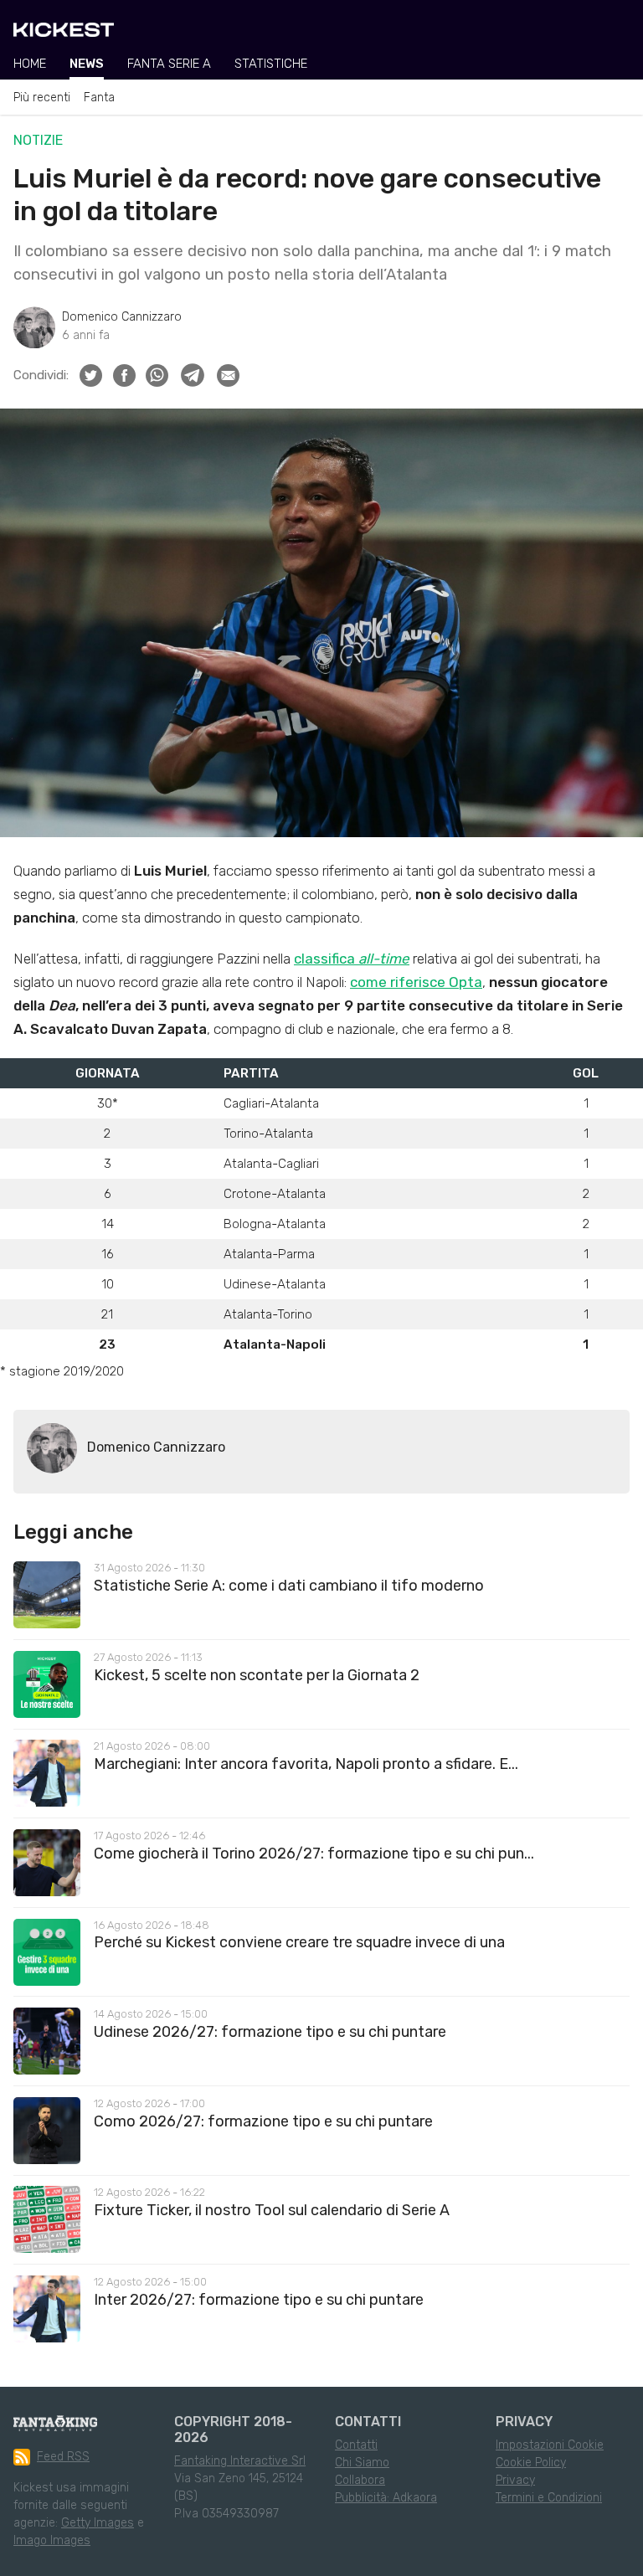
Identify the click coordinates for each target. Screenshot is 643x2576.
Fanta (99, 98)
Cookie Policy (531, 2463)
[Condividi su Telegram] (193, 375)
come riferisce (399, 982)
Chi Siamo (362, 2463)
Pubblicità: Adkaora (386, 2498)
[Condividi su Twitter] (91, 375)
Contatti (356, 2445)
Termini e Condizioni (549, 2498)
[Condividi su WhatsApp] (157, 375)
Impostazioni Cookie (550, 2445)
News (87, 64)
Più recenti (42, 98)
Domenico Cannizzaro (122, 317)
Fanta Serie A (169, 64)
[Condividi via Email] (228, 375)
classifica (352, 959)
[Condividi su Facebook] (124, 375)
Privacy (515, 2480)
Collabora (360, 2480)
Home (30, 64)
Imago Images (52, 2540)
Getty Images (98, 2523)
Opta (466, 982)
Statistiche (271, 64)
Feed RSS (63, 2457)
